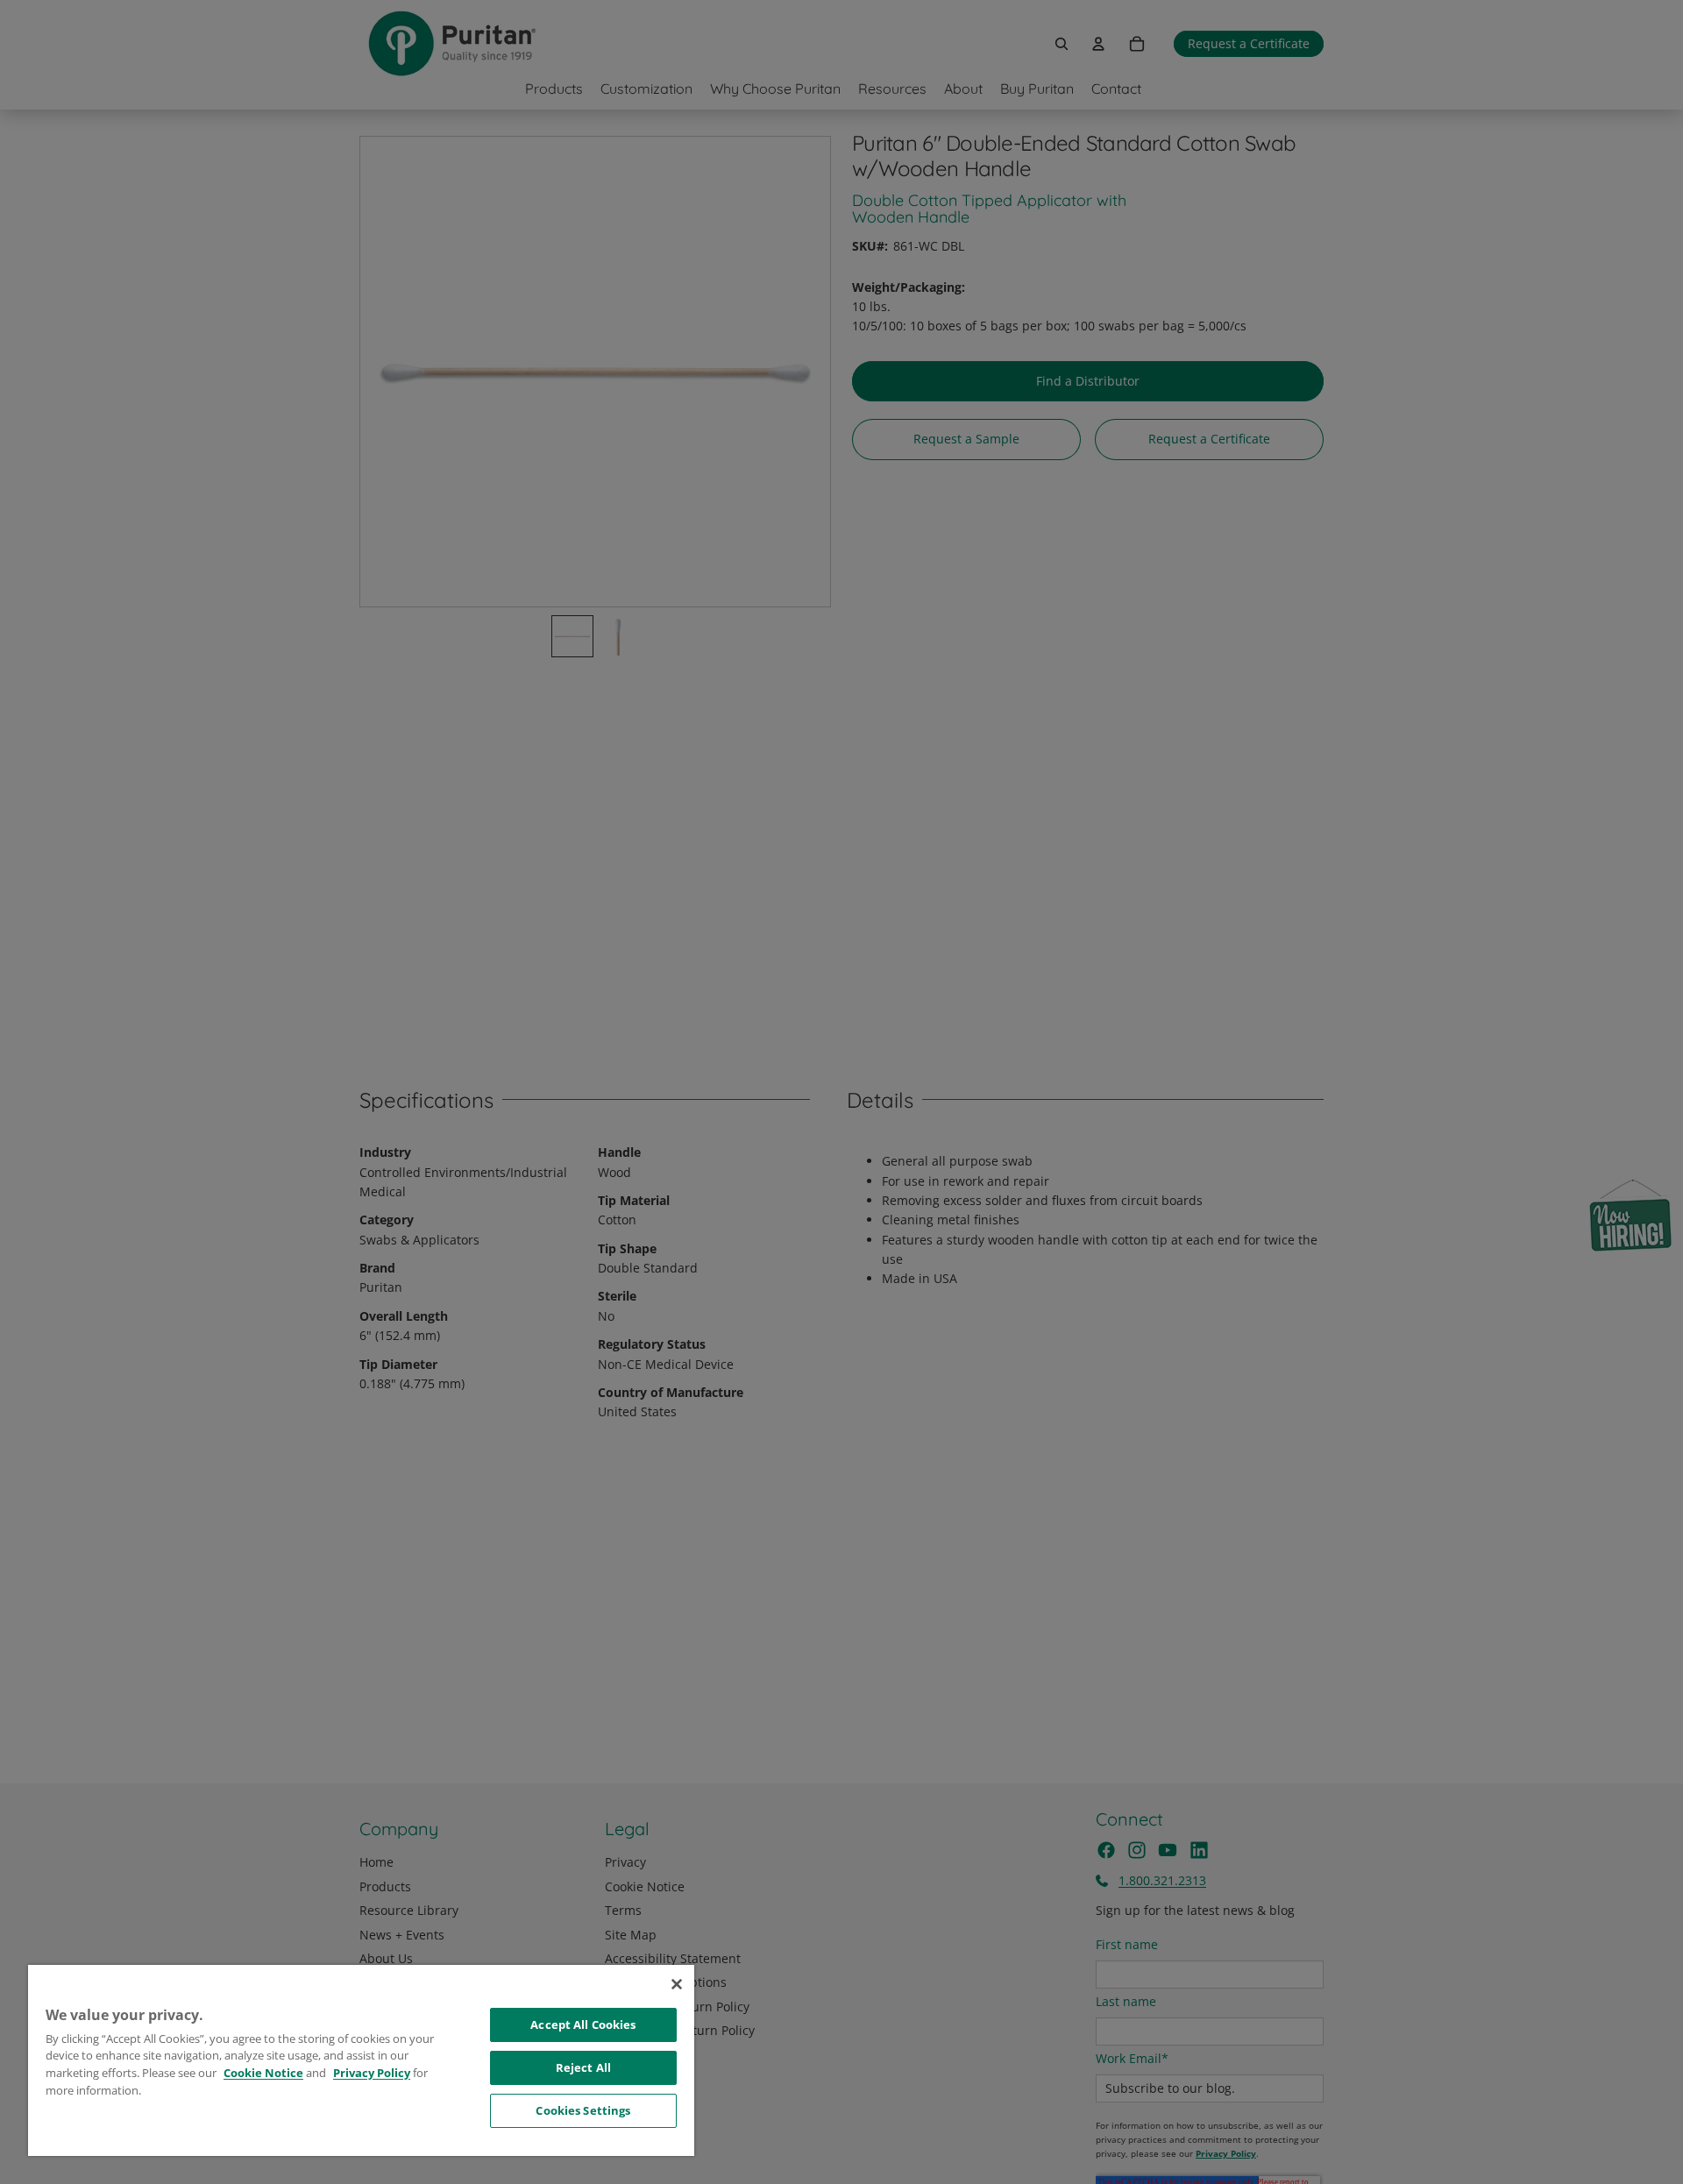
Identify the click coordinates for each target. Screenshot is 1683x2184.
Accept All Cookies (583, 2024)
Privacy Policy (372, 2073)
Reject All (583, 2067)
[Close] (677, 1984)
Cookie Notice (263, 2073)
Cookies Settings (583, 2110)
